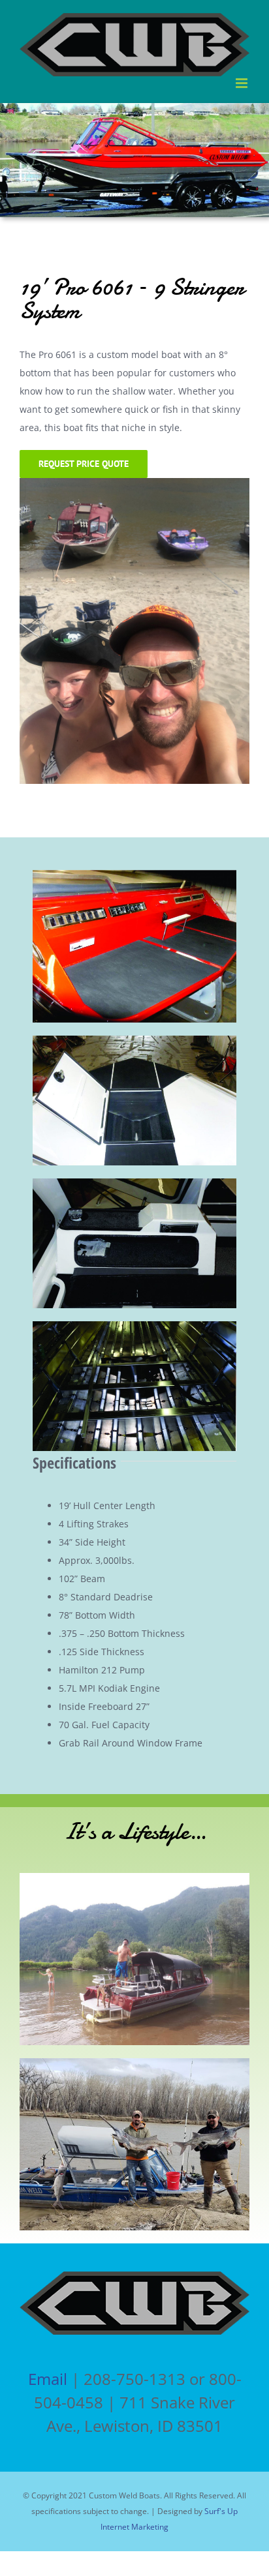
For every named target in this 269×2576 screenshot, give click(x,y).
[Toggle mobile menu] (243, 83)
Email (48, 2379)
